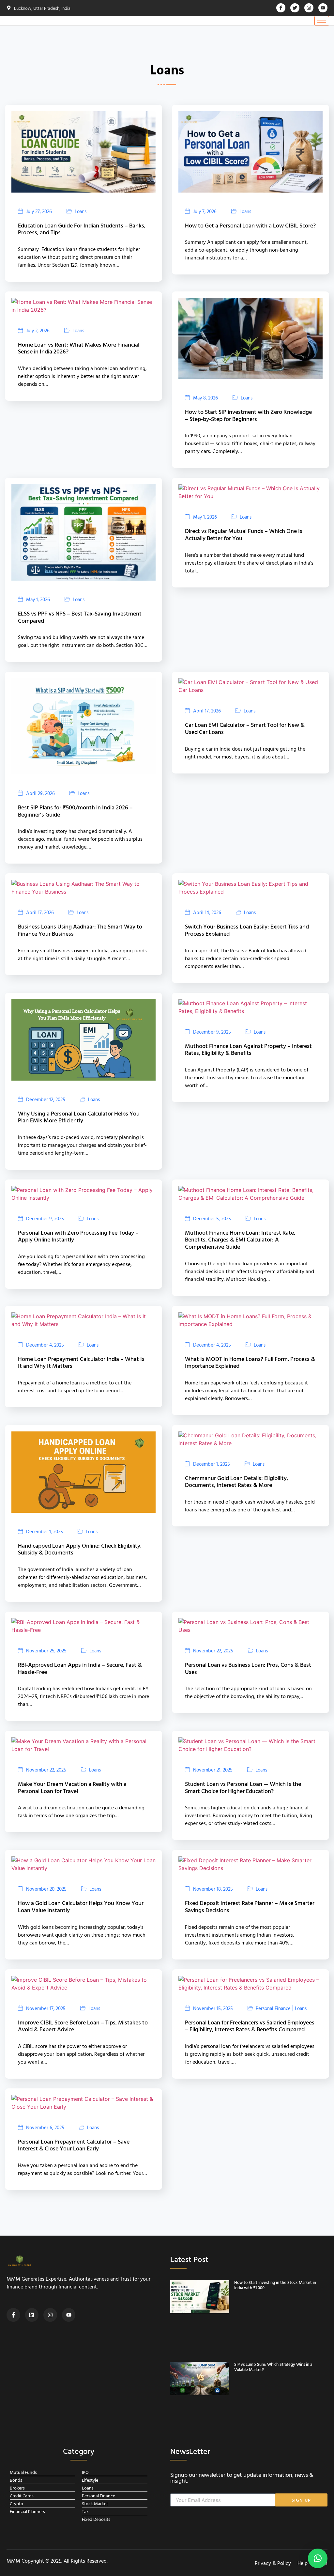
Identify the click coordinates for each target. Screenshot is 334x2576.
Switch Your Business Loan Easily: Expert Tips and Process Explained (247, 930)
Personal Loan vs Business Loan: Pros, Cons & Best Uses (248, 1668)
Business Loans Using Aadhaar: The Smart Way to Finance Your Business (80, 930)
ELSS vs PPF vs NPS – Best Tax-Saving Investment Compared (80, 617)
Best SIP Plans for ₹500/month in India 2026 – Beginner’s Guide (75, 811)
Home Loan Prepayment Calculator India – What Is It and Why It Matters (81, 1362)
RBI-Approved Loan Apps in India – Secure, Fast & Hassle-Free (80, 1668)
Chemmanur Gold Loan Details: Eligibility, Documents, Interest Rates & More (236, 1482)
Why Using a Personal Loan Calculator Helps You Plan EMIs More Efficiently (79, 1117)
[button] (318, 2558)
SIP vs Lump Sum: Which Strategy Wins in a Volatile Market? (273, 2367)
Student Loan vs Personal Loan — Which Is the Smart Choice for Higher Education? (243, 1787)
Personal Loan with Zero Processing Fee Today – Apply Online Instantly (78, 1236)
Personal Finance (273, 2008)
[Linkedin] (32, 2315)
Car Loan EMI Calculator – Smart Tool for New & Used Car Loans (245, 728)
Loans (81, 211)
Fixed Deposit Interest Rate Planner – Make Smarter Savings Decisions (250, 1906)
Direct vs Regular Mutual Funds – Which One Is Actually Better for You (244, 534)
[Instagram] (50, 2315)
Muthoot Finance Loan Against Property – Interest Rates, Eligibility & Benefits (248, 1049)
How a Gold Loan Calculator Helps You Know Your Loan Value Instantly (81, 1906)
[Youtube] (69, 2315)
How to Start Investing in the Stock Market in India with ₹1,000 (275, 2285)
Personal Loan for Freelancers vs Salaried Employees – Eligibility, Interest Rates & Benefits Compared (250, 2026)
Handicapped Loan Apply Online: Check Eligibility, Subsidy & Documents (80, 1549)
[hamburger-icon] (322, 21)
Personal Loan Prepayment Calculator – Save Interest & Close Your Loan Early (74, 2145)
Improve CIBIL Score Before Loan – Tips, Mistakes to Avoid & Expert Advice (83, 2026)
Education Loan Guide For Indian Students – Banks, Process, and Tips (82, 229)
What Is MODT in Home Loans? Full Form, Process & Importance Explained (250, 1362)
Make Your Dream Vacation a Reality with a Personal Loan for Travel (72, 1787)
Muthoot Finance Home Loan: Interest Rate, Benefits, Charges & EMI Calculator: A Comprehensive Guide (240, 1240)
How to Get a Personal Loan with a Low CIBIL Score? (250, 225)
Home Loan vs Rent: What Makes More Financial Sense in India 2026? (79, 348)
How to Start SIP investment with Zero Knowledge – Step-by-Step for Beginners (248, 415)
